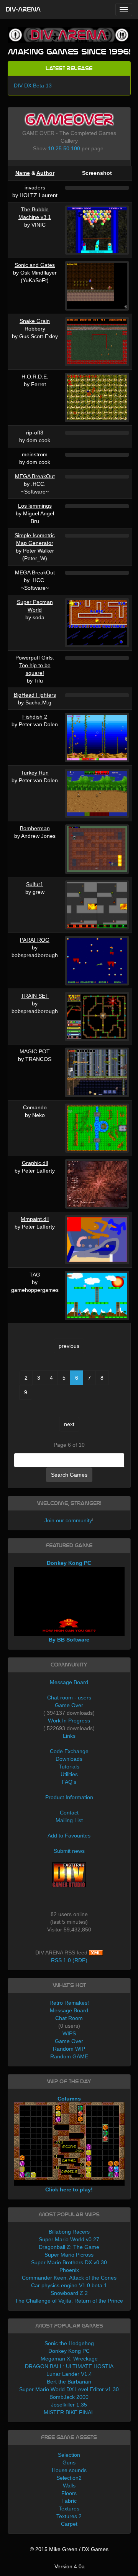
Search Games (69, 1475)
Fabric (69, 2501)
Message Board (69, 1682)
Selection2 (69, 2478)
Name (23, 173)
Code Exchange (69, 1751)
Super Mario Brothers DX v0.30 (69, 2262)
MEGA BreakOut (35, 476)
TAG (35, 1275)
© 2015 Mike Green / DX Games (69, 2549)
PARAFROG (35, 940)
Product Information (69, 1797)
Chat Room (69, 2018)
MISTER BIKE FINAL (69, 2412)
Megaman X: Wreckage (69, 2359)
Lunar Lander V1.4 (69, 2374)
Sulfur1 (35, 884)
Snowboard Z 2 (69, 2293)
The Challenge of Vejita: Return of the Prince (69, 2301)
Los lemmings (35, 506)
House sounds (69, 2470)
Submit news (69, 1851)
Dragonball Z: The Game (69, 2247)
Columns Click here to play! (69, 2144)
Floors (69, 2493)
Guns (69, 2462)
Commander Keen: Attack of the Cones (69, 2278)
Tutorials (69, 1767)
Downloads (69, 1759)
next (69, 1424)
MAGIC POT (35, 1051)
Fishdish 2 (35, 717)
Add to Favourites (69, 1836)
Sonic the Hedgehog (69, 2343)
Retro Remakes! (69, 2003)
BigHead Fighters (35, 695)
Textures (69, 2509)
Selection (69, 2455)
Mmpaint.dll (35, 1219)
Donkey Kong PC (69, 2351)
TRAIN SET (35, 996)
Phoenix (69, 2270)
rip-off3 (35, 433)
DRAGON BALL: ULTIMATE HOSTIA (69, 2366)
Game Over (69, 1705)
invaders (35, 188)
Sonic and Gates (35, 265)
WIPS (69, 2033)
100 (76, 148)
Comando (35, 1107)
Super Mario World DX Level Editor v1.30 (69, 2389)
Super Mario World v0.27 (69, 2239)
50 (66, 148)
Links (69, 1736)
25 (59, 148)
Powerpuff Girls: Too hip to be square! (35, 665)
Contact (69, 1813)
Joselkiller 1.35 (69, 2405)
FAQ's (69, 1782)
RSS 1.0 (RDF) (69, 1960)
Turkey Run (35, 773)
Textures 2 (69, 2516)
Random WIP (69, 2049)
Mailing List (69, 1820)
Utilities (69, 1774)
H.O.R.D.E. (35, 377)
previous (69, 1346)
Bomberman (35, 828)
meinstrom (35, 454)
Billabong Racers (69, 2232)
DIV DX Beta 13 (33, 86)
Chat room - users (69, 1698)
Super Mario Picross (69, 2255)
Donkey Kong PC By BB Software (69, 1601)
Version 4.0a (70, 2566)
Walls (69, 2486)
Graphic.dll (35, 1163)
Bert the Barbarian (69, 2382)
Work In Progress (69, 1721)
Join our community (68, 1520)
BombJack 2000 (69, 2397)
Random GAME (69, 2056)
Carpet (69, 2524)
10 (51, 148)
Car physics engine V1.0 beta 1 (69, 2285)
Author (45, 173)
